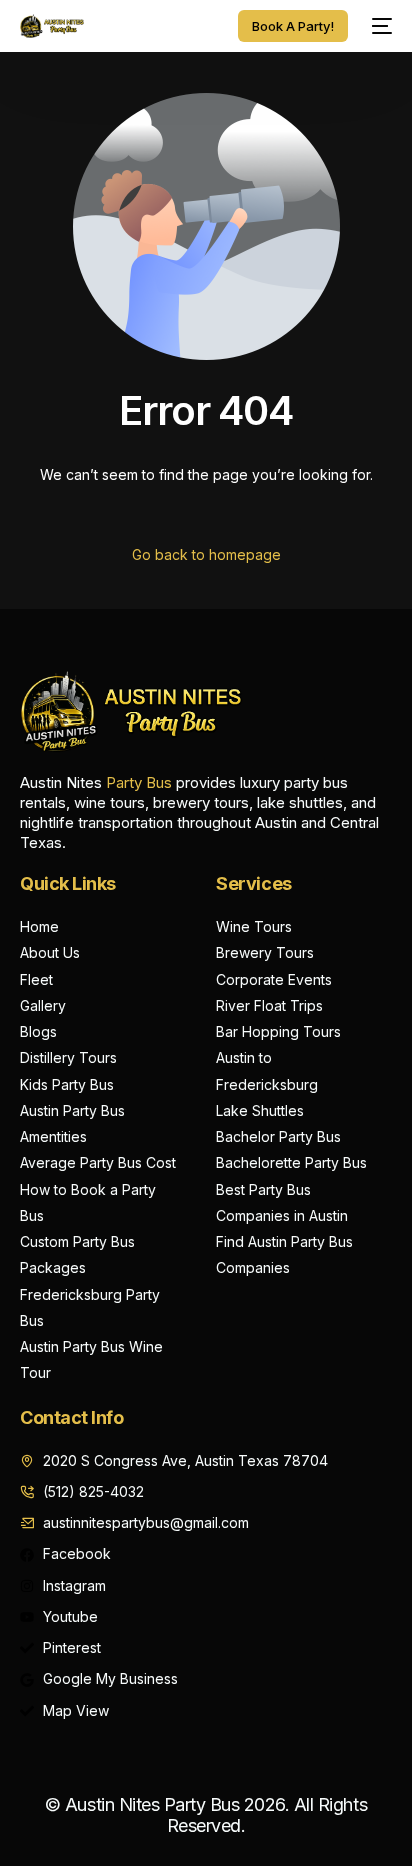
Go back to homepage (206, 554)
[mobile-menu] (380, 26)
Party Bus (139, 782)
